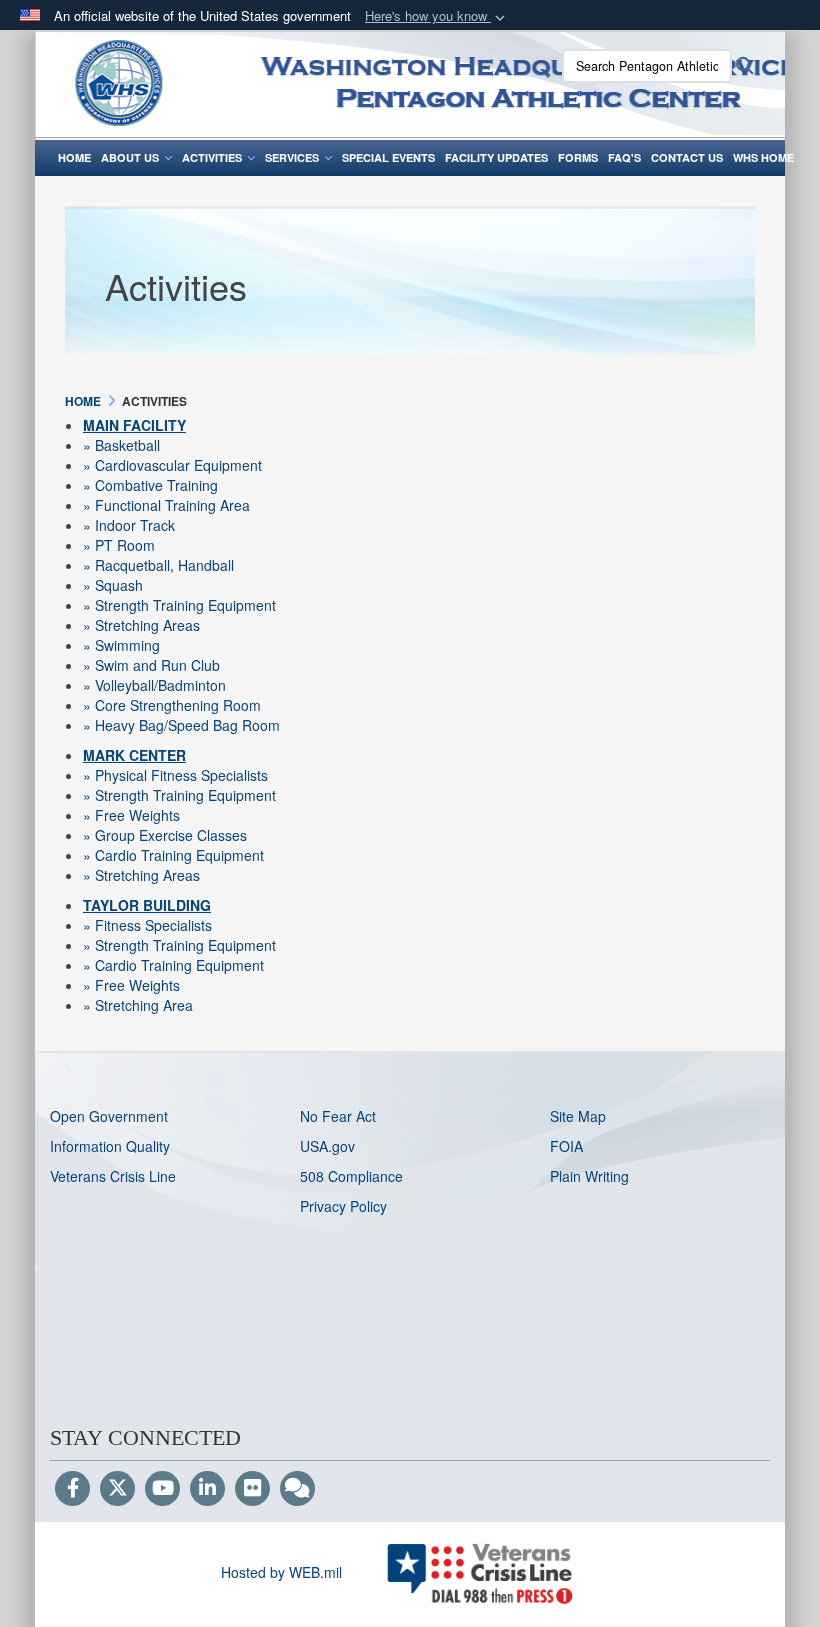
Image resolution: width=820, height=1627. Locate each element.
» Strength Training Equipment (179, 605)
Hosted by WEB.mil (281, 1572)
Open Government (109, 1116)
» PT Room (119, 545)
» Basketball (121, 445)
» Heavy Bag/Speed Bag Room (181, 725)
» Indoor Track (129, 525)
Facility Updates (496, 157)
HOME (74, 157)
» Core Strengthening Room (172, 705)
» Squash (113, 585)
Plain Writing (589, 1176)
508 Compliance (351, 1176)
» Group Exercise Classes (165, 835)
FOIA (566, 1146)
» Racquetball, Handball (158, 565)
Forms (578, 157)
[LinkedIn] (207, 1489)
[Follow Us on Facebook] (72, 1489)
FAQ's (624, 157)
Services (292, 157)
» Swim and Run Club (151, 665)
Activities (212, 157)
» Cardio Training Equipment (173, 855)
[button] (437, 16)
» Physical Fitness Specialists (175, 775)
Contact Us (687, 157)
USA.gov (327, 1146)
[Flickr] (252, 1489)
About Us (130, 157)
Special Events (388, 157)
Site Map (578, 1116)
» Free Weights (131, 815)
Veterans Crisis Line (113, 1176)
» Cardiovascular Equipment (172, 465)
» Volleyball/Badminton (154, 685)
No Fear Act (338, 1116)
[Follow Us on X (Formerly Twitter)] (117, 1489)
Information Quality (110, 1146)
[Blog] (297, 1489)
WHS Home (763, 157)
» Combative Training (150, 485)
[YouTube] (162, 1489)
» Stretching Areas (141, 625)
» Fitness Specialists (147, 925)
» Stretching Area (138, 1005)
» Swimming (121, 645)
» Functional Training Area (166, 505)
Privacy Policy (343, 1206)
